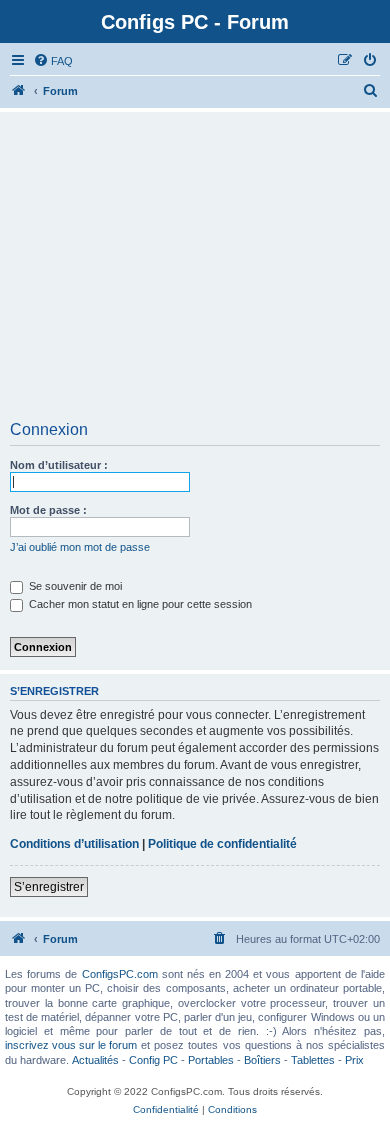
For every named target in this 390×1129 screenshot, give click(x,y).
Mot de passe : (48, 510)
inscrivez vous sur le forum (71, 1045)
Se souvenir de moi (74, 586)
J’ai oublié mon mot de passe (80, 547)
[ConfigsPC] (19, 91)
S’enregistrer (49, 887)
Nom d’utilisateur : (59, 465)
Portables (211, 1060)
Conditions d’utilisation (74, 844)
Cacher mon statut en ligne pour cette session (139, 604)
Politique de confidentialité (222, 844)
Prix (354, 1060)
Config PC (153, 1060)
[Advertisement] (195, 273)
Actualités (95, 1060)
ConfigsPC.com (120, 974)
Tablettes (313, 1060)
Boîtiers (262, 1060)
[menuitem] (53, 61)
